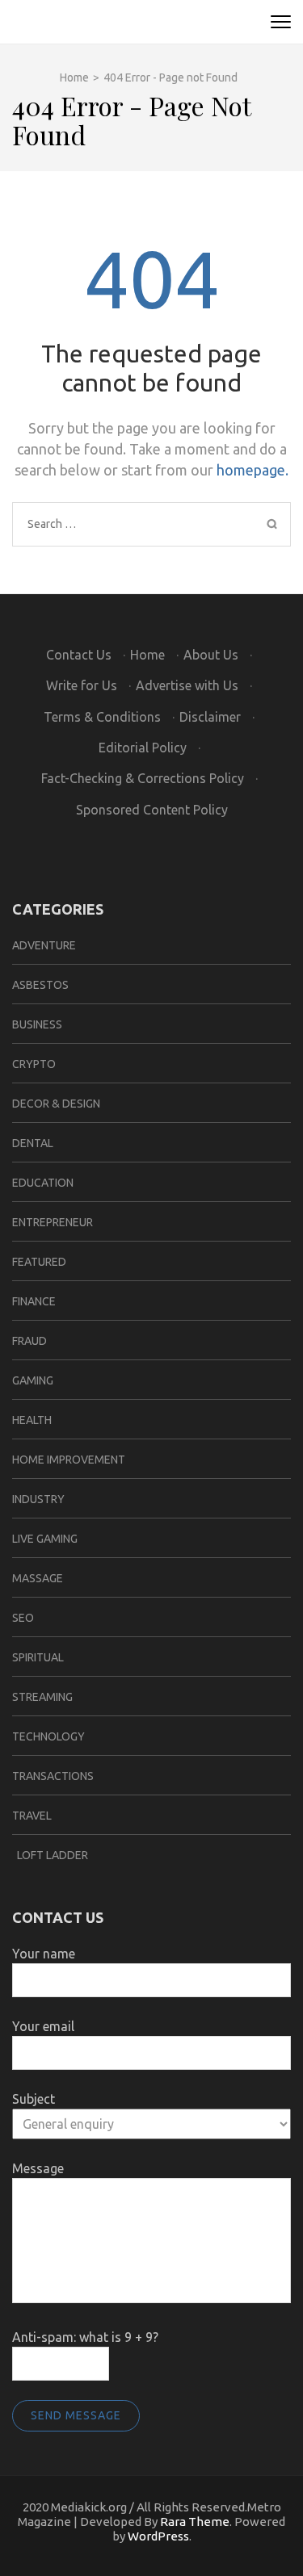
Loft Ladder (50, 1855)
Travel (32, 1816)
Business (37, 1024)
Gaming (33, 1380)
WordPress (158, 2536)
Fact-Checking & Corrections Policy (143, 778)
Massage (38, 1578)
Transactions (53, 1776)
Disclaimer (210, 717)
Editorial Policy (143, 748)
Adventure (44, 945)
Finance (34, 1301)
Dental (33, 1143)
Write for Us (82, 685)
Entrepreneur (53, 1222)
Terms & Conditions (102, 717)
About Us (211, 655)
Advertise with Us (187, 685)
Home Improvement (69, 1460)
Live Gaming (45, 1539)
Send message (76, 2415)
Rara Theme (195, 2522)
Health (32, 1420)
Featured (39, 1262)
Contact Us (79, 655)
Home (147, 655)
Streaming (42, 1697)
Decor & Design (56, 1104)
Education (43, 1183)
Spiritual (38, 1657)
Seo (23, 1618)
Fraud (29, 1341)
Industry (38, 1499)
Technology (48, 1736)
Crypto (34, 1064)
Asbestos (40, 985)
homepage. (253, 470)
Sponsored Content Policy (152, 810)
